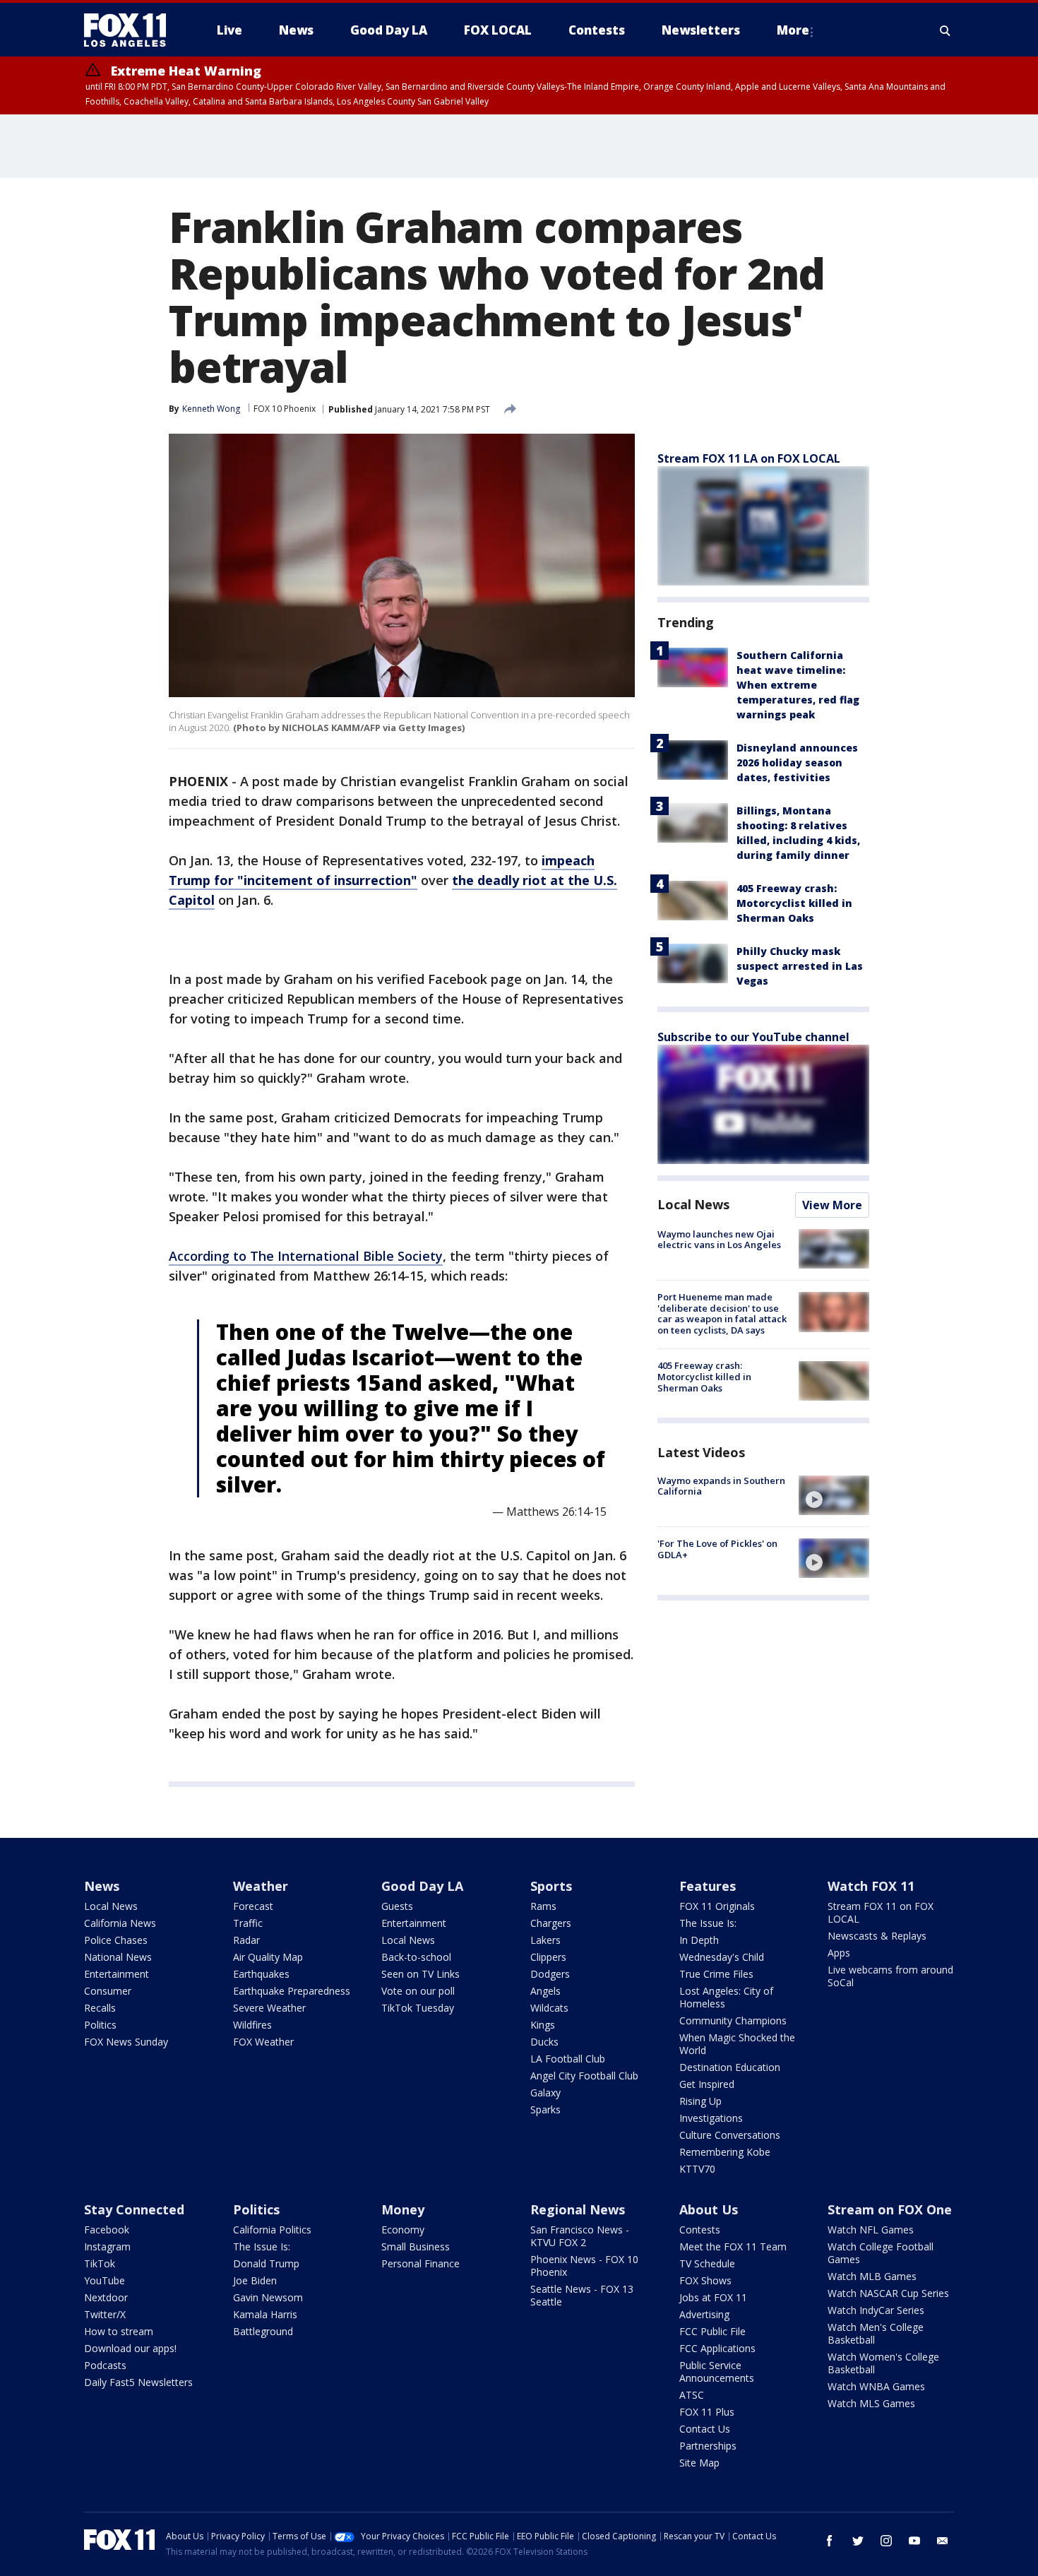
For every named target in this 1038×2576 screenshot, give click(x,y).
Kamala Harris (265, 2314)
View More (832, 1205)
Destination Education (730, 2067)
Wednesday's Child (722, 1957)
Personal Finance (420, 2263)
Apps (839, 1953)
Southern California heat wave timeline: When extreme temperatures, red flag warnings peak (798, 685)
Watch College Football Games (881, 2253)
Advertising (704, 2314)
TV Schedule (707, 2263)
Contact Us (705, 2429)
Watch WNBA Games (876, 2386)
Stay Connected (134, 2209)
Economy (403, 2230)
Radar (246, 1940)
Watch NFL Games (871, 2230)
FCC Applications (717, 2348)
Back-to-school (416, 1957)
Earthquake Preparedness (292, 1991)
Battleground (263, 2331)
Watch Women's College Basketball (883, 2363)
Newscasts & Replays (877, 1936)
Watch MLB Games (872, 2276)
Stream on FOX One (890, 2209)
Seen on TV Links (420, 1974)
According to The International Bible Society (306, 1256)
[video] (834, 1495)
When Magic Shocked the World (737, 2044)
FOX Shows (705, 2280)
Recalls (100, 2008)
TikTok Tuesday (418, 2008)
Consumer (108, 1991)
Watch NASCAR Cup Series (888, 2293)
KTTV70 (697, 2169)
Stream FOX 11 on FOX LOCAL (881, 1912)
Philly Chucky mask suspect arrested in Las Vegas (800, 966)
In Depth (699, 1940)
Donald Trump (266, 2263)
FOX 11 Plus (707, 2412)
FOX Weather (263, 2042)
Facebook (107, 2230)
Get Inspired (707, 2084)
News (102, 1886)
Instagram (107, 2246)
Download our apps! (130, 2348)
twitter (858, 2541)
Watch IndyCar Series (876, 2310)
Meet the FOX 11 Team (733, 2246)
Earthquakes (261, 1974)
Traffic (248, 1923)
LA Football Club (568, 2059)
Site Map (699, 2463)
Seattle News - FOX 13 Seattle (582, 2295)
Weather (261, 1886)
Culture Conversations (730, 2135)
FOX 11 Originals (717, 1906)
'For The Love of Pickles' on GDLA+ (717, 1549)
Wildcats (549, 2008)
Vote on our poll (418, 1991)
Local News (693, 1204)
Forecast (253, 1906)
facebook (830, 2541)
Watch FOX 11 (871, 1886)
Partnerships (708, 2446)
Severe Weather (269, 2008)
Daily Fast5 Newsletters (138, 2382)
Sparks (545, 2109)
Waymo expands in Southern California (721, 1486)
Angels (545, 1991)
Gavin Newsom (268, 2297)
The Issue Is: (708, 1923)
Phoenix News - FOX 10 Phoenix (584, 2266)
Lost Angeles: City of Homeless (726, 1997)
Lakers (545, 1940)
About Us (709, 2209)
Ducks (544, 2042)
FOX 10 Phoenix (285, 409)
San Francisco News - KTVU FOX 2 (580, 2236)
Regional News (578, 2209)
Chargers (551, 1923)
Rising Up (700, 2101)
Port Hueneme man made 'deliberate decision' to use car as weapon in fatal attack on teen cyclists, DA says (722, 1313)
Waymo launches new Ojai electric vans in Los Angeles (719, 1240)
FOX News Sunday (126, 2042)
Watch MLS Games (871, 2403)
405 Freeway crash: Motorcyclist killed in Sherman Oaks (794, 903)
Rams (543, 1906)
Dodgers (550, 1974)
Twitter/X (105, 2314)
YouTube (105, 2280)
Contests (700, 2230)
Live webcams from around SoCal (890, 1976)
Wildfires (252, 2025)
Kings (543, 2025)
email (943, 2541)
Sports (551, 1886)
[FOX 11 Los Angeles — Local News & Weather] (131, 30)
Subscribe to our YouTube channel (753, 1037)
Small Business (416, 2246)
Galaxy (545, 2093)
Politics (100, 2025)
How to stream (119, 2331)
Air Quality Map (268, 1957)
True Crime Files (716, 1974)
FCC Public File (712, 2331)
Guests (397, 1906)
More (793, 30)
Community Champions (733, 2020)
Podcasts (105, 2365)
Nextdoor (106, 2297)
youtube (914, 2541)
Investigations (711, 2118)
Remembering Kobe (725, 2152)
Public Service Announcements (717, 2372)
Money (403, 2209)
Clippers (548, 1957)
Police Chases (116, 1940)
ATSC (692, 2395)
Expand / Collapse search (945, 30)
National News (118, 1957)
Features (708, 1886)
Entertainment (117, 1974)
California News (120, 1923)
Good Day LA (422, 1886)
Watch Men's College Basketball (876, 2333)
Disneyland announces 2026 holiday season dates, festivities (797, 762)
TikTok (100, 2263)
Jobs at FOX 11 (713, 2297)
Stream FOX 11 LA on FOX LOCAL (749, 458)
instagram (886, 2541)
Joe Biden (255, 2280)
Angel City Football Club (584, 2076)
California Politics (272, 2230)
